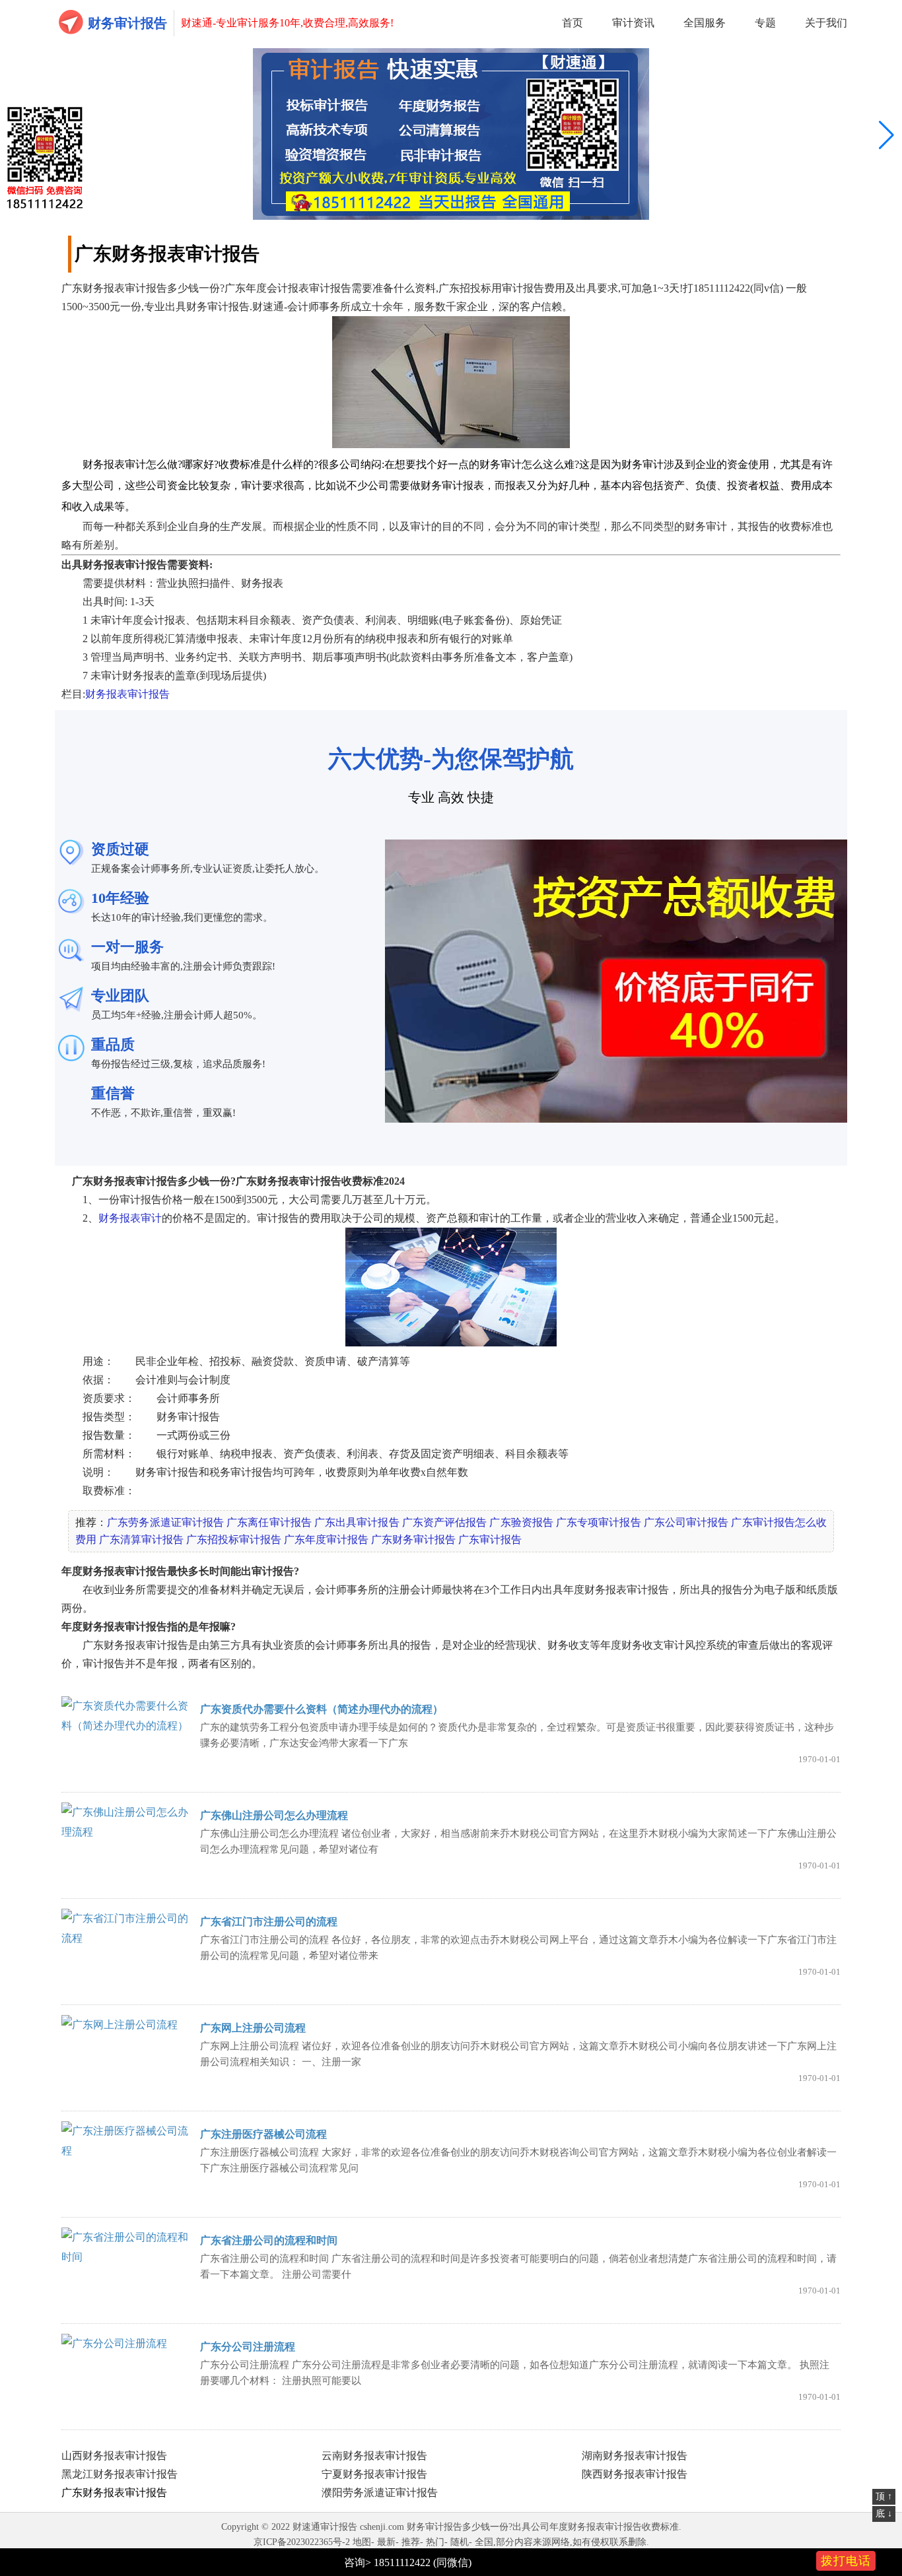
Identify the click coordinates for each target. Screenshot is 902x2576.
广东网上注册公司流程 (253, 2028)
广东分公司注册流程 (248, 2347)
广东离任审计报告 (269, 1522)
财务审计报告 (127, 23)
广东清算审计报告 (141, 1539)
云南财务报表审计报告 (374, 2456)
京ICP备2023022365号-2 (302, 2542)
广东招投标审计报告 (234, 1539)
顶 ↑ (884, 2496)
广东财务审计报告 (413, 1539)
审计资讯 (633, 23)
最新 (386, 2542)
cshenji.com (382, 2527)
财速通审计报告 (325, 2527)
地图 (362, 2542)
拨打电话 (846, 2561)
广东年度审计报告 (326, 1539)
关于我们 (826, 23)
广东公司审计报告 (686, 1522)
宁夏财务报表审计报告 (374, 2474)
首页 (572, 23)
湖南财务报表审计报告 (635, 2456)
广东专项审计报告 (599, 1522)
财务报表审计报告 (127, 694)
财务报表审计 (130, 1218)
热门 (435, 2542)
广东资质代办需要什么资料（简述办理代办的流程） (322, 1709)
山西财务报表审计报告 (114, 2456)
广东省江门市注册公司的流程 (269, 1922)
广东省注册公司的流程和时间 (269, 2240)
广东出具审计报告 (357, 1522)
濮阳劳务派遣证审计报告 (380, 2493)
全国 (484, 2542)
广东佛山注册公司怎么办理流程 (274, 1815)
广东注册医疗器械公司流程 (263, 2134)
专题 (765, 23)
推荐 (411, 2542)
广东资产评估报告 (445, 1522)
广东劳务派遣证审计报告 (165, 1522)
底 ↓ (884, 2514)
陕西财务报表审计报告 (635, 2474)
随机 (460, 2542)
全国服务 (705, 23)
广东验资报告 (521, 1522)
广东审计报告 (490, 1539)
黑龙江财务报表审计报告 (120, 2474)
